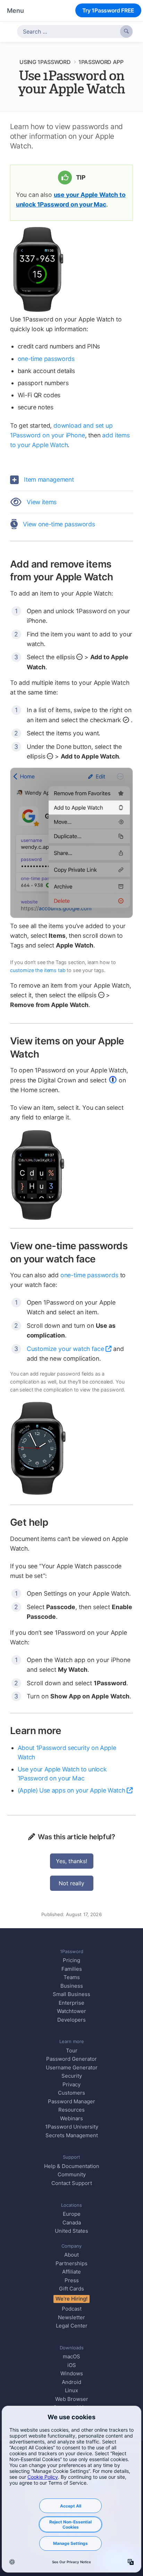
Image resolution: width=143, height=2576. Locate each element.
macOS (71, 2356)
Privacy (71, 2084)
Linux (71, 2390)
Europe (72, 2214)
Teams (72, 1977)
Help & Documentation (72, 2166)
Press (72, 2280)
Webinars (71, 2118)
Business (72, 1986)
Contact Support (72, 2183)
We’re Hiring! (71, 2299)
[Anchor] (120, 576)
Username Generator (72, 2067)
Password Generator (71, 2059)
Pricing (71, 1960)
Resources (71, 2110)
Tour (72, 2051)
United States (71, 2231)
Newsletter (71, 2317)
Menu (15, 11)
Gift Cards (71, 2289)
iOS (72, 2365)
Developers (71, 2020)
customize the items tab (38, 970)
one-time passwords (46, 359)
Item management (49, 479)
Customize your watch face (65, 1349)
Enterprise (71, 2003)
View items (41, 502)
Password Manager (71, 2101)
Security (72, 2076)
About (71, 2255)
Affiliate (71, 2272)
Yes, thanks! (71, 1861)
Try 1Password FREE (108, 10)
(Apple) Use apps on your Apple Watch (71, 1790)
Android (71, 2382)
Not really (71, 1883)
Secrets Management (72, 2135)
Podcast (72, 2309)
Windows (72, 2373)
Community (72, 2174)
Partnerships (71, 2263)
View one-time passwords (59, 524)
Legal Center (72, 2326)
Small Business (71, 1994)
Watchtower (71, 2011)
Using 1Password (45, 62)
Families (72, 1969)
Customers (71, 2093)
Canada (72, 2223)
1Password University (72, 2127)
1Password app (101, 62)
